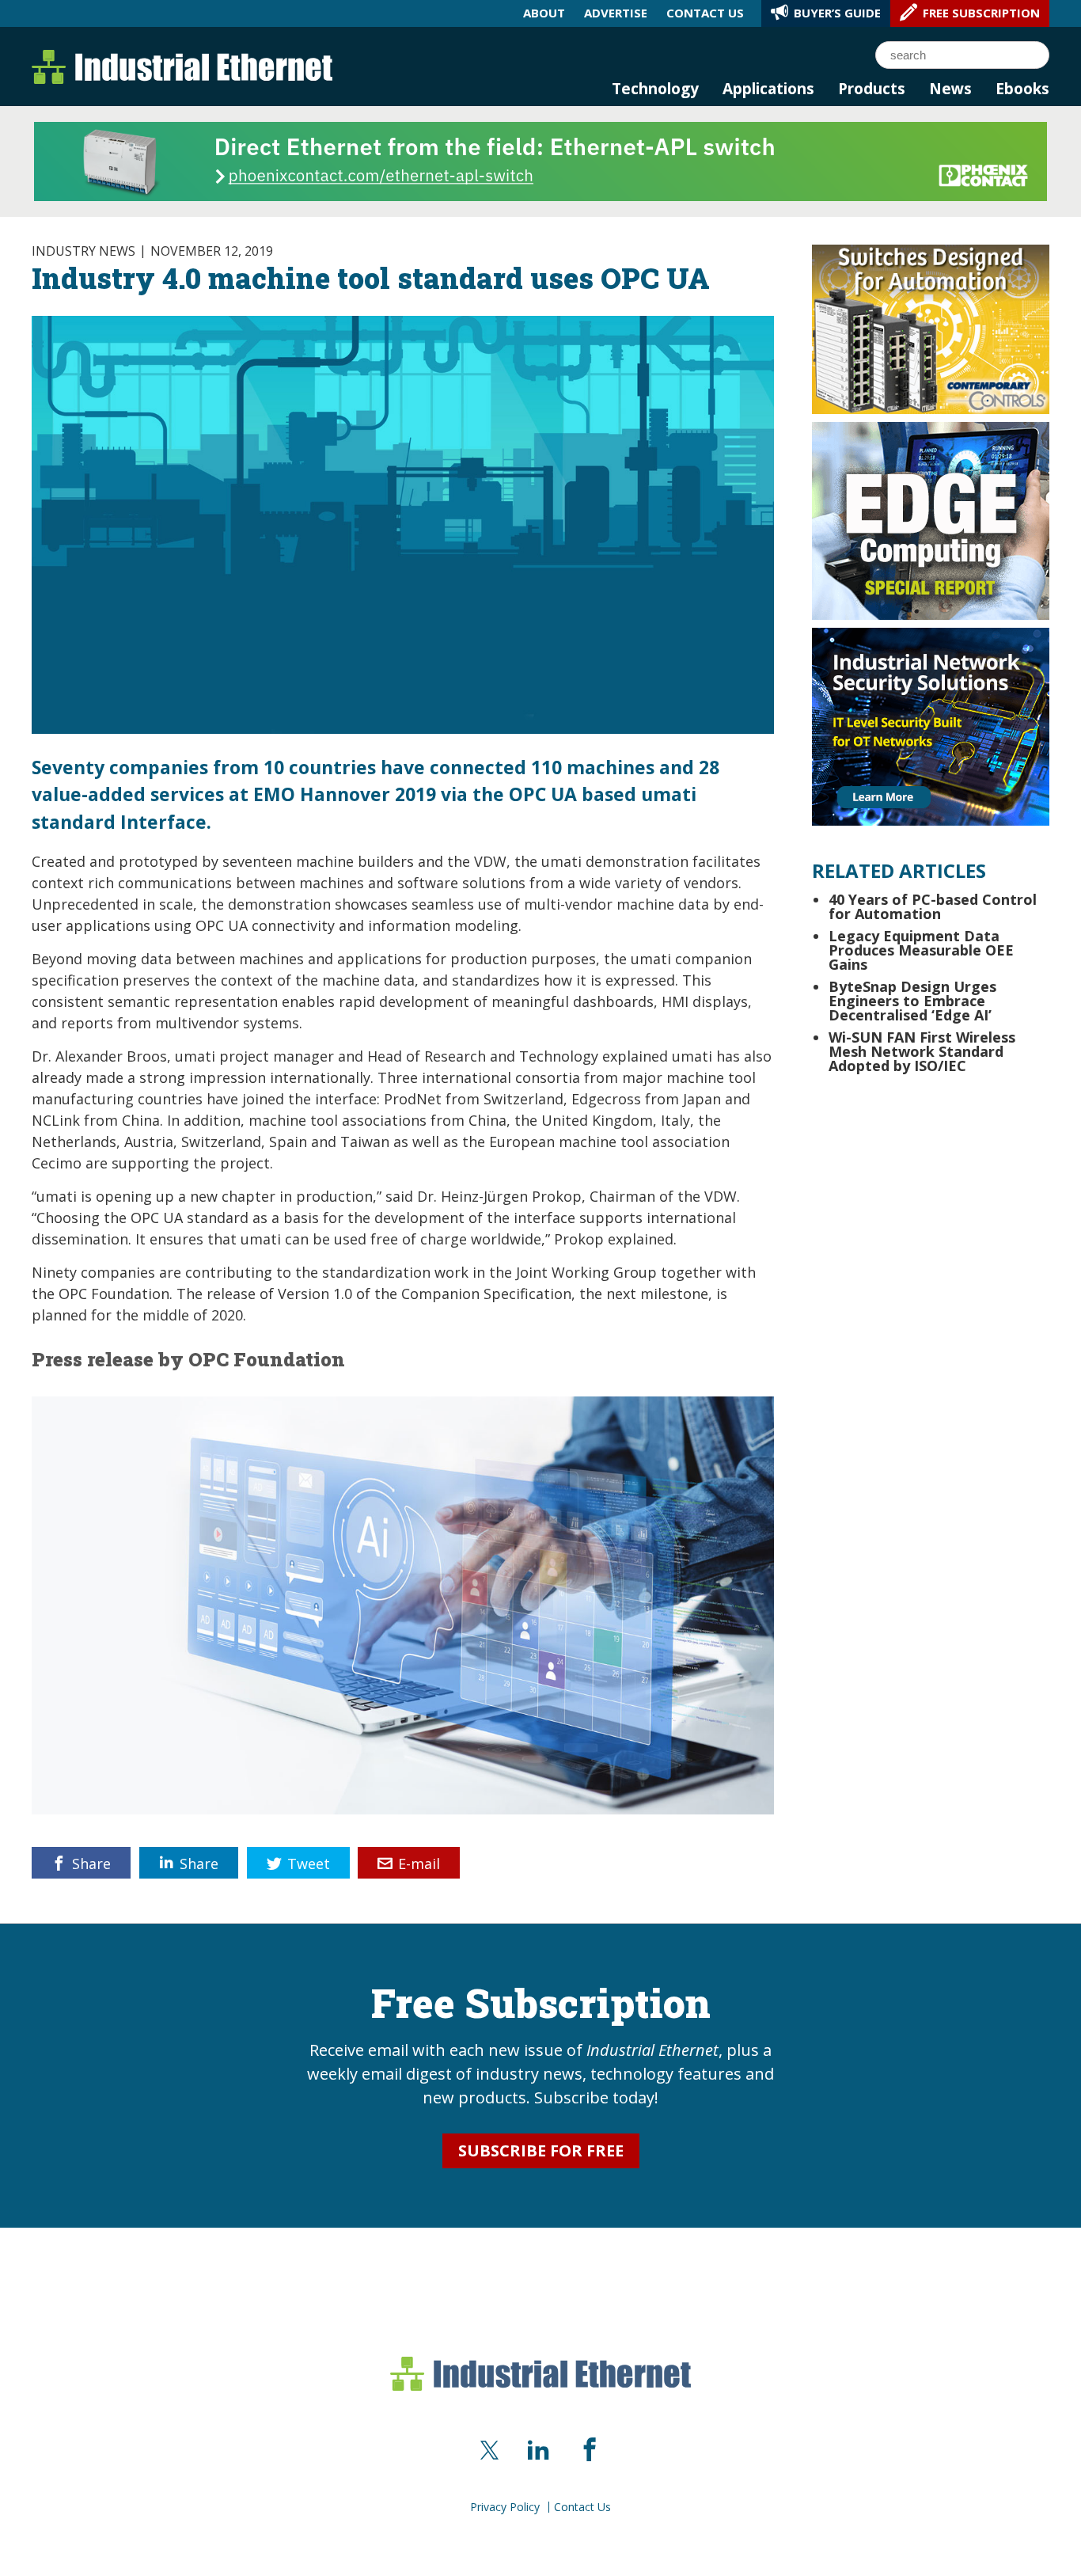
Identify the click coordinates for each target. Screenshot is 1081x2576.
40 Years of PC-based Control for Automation (933, 906)
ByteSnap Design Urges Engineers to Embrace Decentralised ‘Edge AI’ (912, 1001)
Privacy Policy (505, 2507)
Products (872, 89)
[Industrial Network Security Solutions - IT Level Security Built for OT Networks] (931, 725)
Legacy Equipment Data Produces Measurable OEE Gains (921, 950)
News (950, 89)
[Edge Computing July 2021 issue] (931, 519)
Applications (768, 89)
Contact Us (582, 2507)
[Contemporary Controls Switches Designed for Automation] (931, 328)
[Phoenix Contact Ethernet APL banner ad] (540, 160)
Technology (655, 89)
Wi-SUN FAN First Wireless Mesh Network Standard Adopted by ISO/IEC (922, 1051)
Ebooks (1022, 89)
